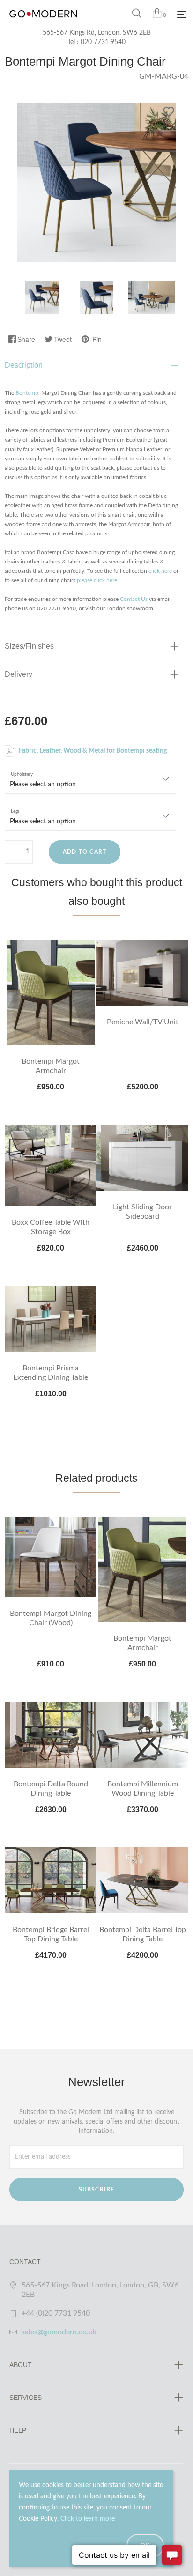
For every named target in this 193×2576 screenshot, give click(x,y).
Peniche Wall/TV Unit (143, 1022)
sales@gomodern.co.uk (59, 2332)
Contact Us (134, 599)
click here (160, 571)
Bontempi (28, 393)
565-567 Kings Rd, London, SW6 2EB (97, 33)
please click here (97, 580)
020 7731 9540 (103, 42)
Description (24, 365)
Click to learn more (88, 2519)
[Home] (43, 23)
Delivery (19, 674)
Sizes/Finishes (29, 646)
